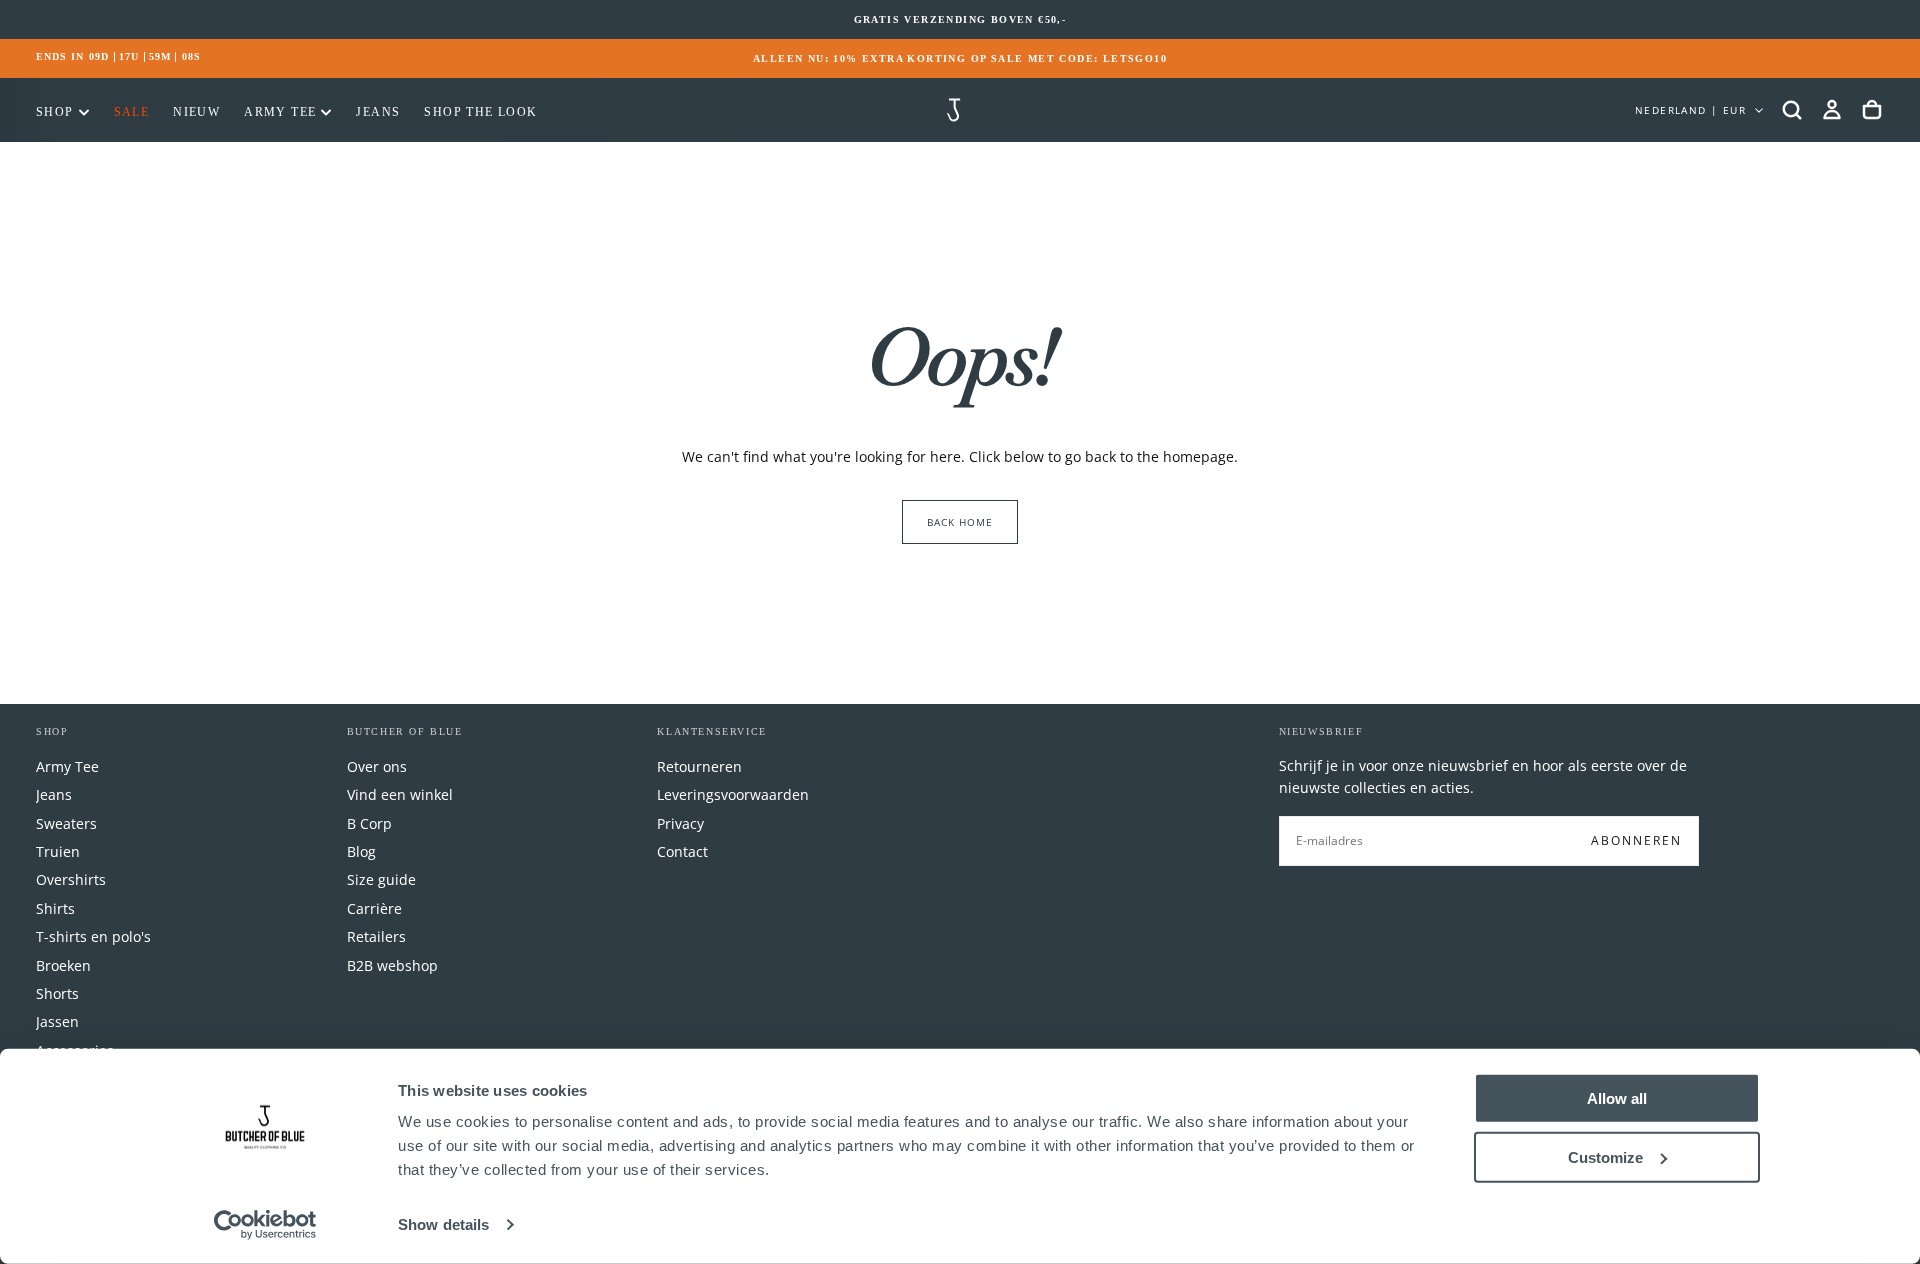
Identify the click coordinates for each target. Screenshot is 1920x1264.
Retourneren (699, 766)
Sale (132, 112)
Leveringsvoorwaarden (733, 794)
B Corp (369, 823)
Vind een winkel (400, 794)
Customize (1605, 1156)
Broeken (63, 965)
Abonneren (1636, 840)
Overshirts (71, 879)
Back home (960, 522)
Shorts (57, 993)
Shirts (55, 908)
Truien (58, 851)
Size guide (381, 879)
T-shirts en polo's (93, 936)
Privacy (680, 823)
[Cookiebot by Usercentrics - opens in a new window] (265, 1225)
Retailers (376, 936)
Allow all (1617, 1098)
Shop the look (480, 112)
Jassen (57, 1021)
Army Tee (280, 112)
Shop (55, 112)
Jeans (378, 112)
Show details (443, 1224)
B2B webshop (392, 965)
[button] (1792, 110)
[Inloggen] (1832, 110)
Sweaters (66, 823)
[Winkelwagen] (1872, 110)
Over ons (377, 766)
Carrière (374, 908)
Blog (361, 851)
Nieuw (196, 112)
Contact (682, 851)
